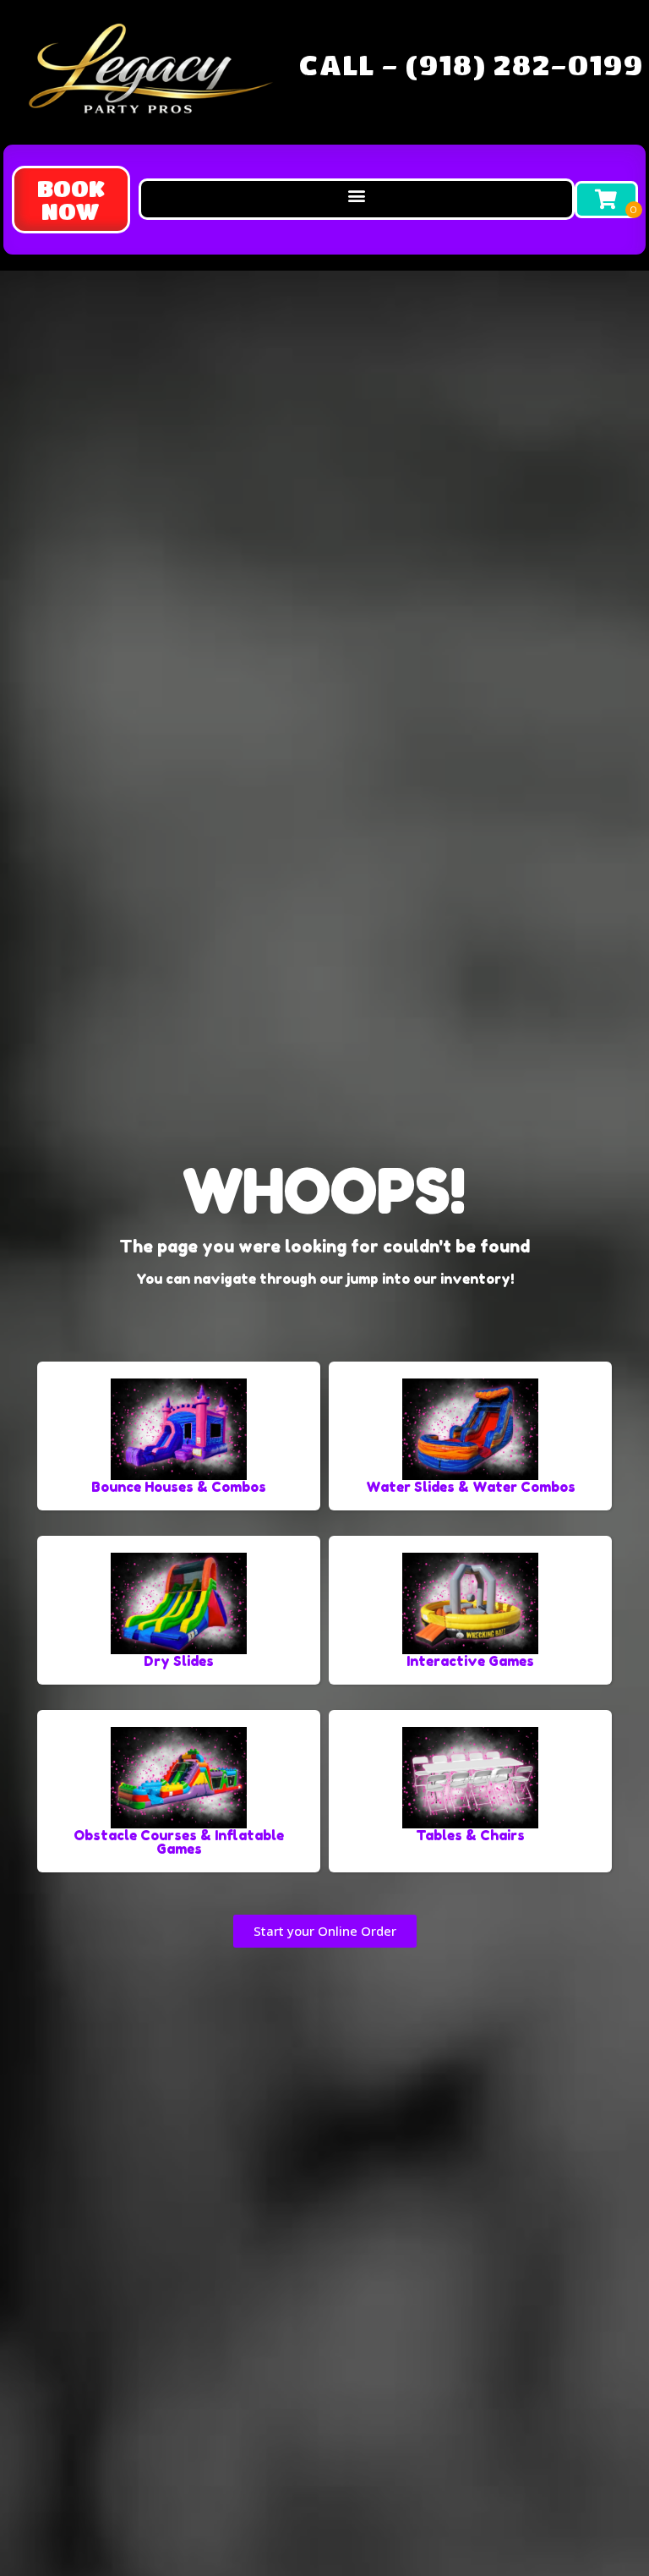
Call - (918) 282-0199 (471, 64)
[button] (71, 200)
